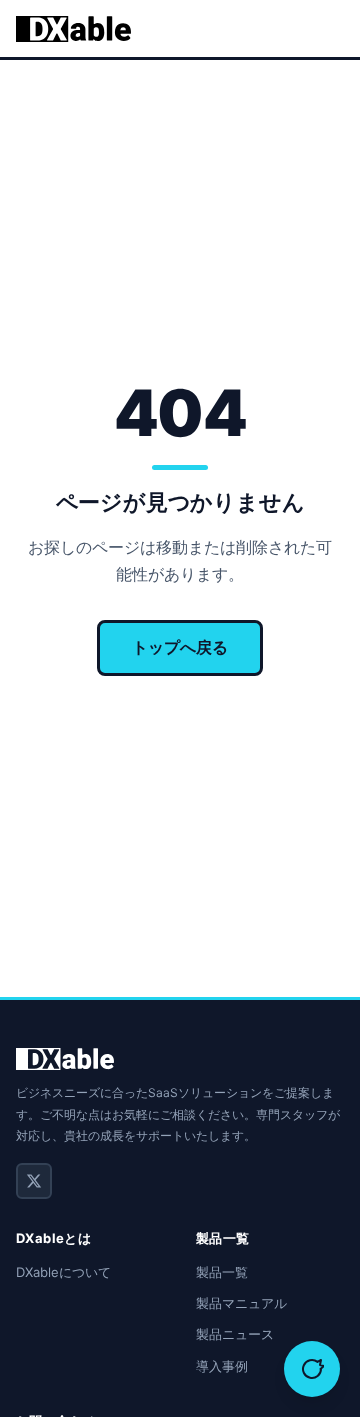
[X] (34, 1181)
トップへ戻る (180, 647)
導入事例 (222, 1366)
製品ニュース (235, 1334)
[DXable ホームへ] (73, 29)
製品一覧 (222, 1272)
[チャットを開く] (312, 1369)
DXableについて (63, 1272)
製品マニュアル (241, 1303)
